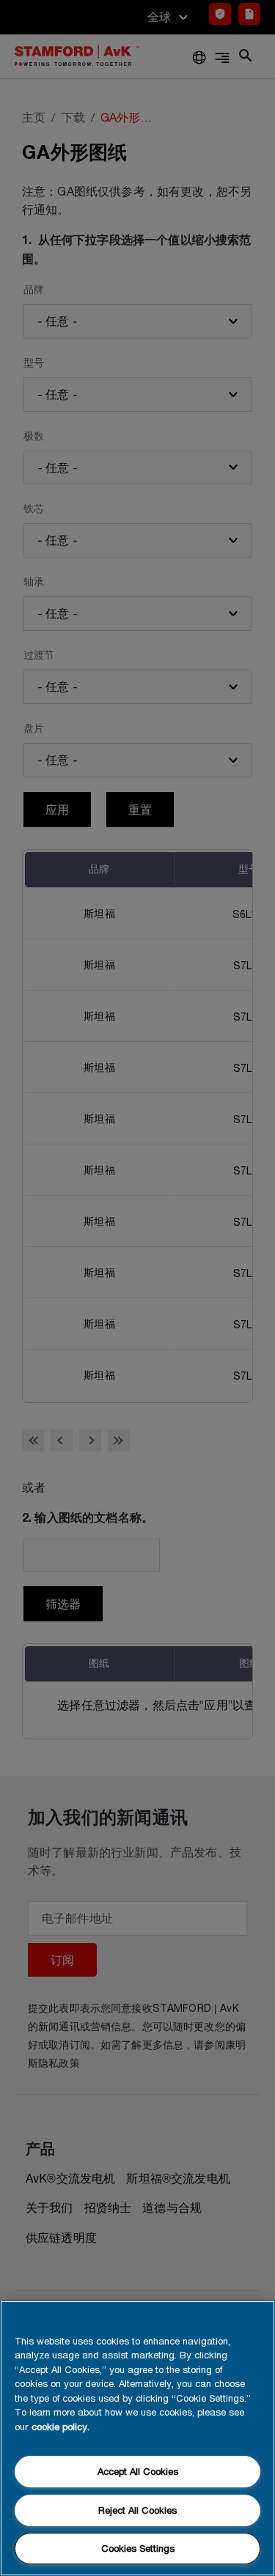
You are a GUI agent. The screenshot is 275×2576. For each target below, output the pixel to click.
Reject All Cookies (137, 2510)
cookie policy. (60, 2427)
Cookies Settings (138, 2548)
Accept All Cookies (138, 2471)
